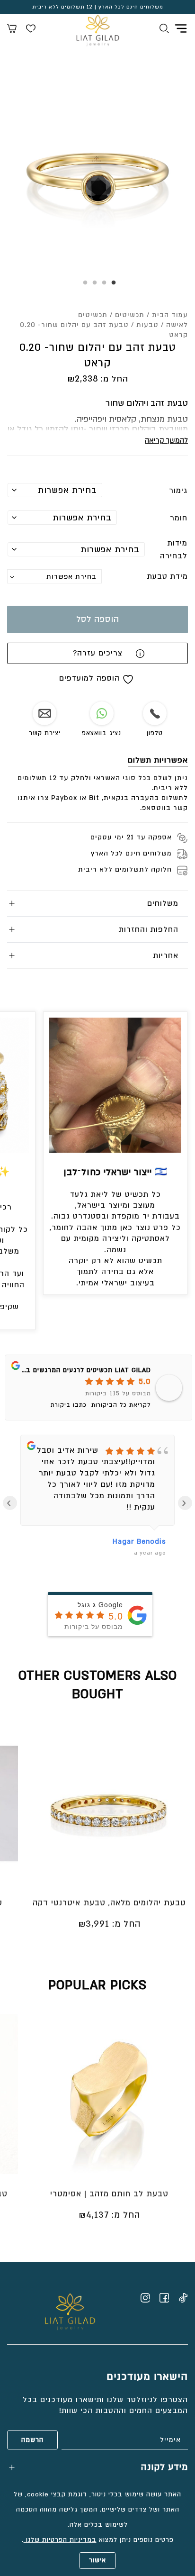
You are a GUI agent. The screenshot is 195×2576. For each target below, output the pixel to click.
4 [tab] (83, 286)
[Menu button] (181, 28)
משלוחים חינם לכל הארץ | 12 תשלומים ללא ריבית (98, 7)
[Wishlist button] (31, 30)
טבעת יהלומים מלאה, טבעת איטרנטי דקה (109, 1903)
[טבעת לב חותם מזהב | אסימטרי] (109, 2094)
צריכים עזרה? (98, 653)
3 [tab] (93, 286)
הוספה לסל (98, 619)
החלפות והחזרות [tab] (149, 929)
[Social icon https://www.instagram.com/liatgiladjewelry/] (145, 2298)
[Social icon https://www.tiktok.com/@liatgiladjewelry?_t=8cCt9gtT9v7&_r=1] (183, 2298)
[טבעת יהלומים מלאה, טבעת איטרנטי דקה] (109, 1803)
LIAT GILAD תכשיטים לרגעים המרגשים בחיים (82, 1370)
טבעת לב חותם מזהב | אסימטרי (109, 2194)
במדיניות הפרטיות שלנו (60, 2540)
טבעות (147, 325)
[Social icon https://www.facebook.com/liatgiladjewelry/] (164, 2298)
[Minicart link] (12, 30)
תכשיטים (130, 315)
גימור (178, 491)
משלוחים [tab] (163, 903)
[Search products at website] (164, 30)
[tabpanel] (97, 178)
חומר (179, 518)
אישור (97, 2560)
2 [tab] (102, 286)
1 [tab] (112, 286)
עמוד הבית (170, 315)
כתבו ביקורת (69, 1405)
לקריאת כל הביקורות (121, 1405)
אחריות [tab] (166, 956)
